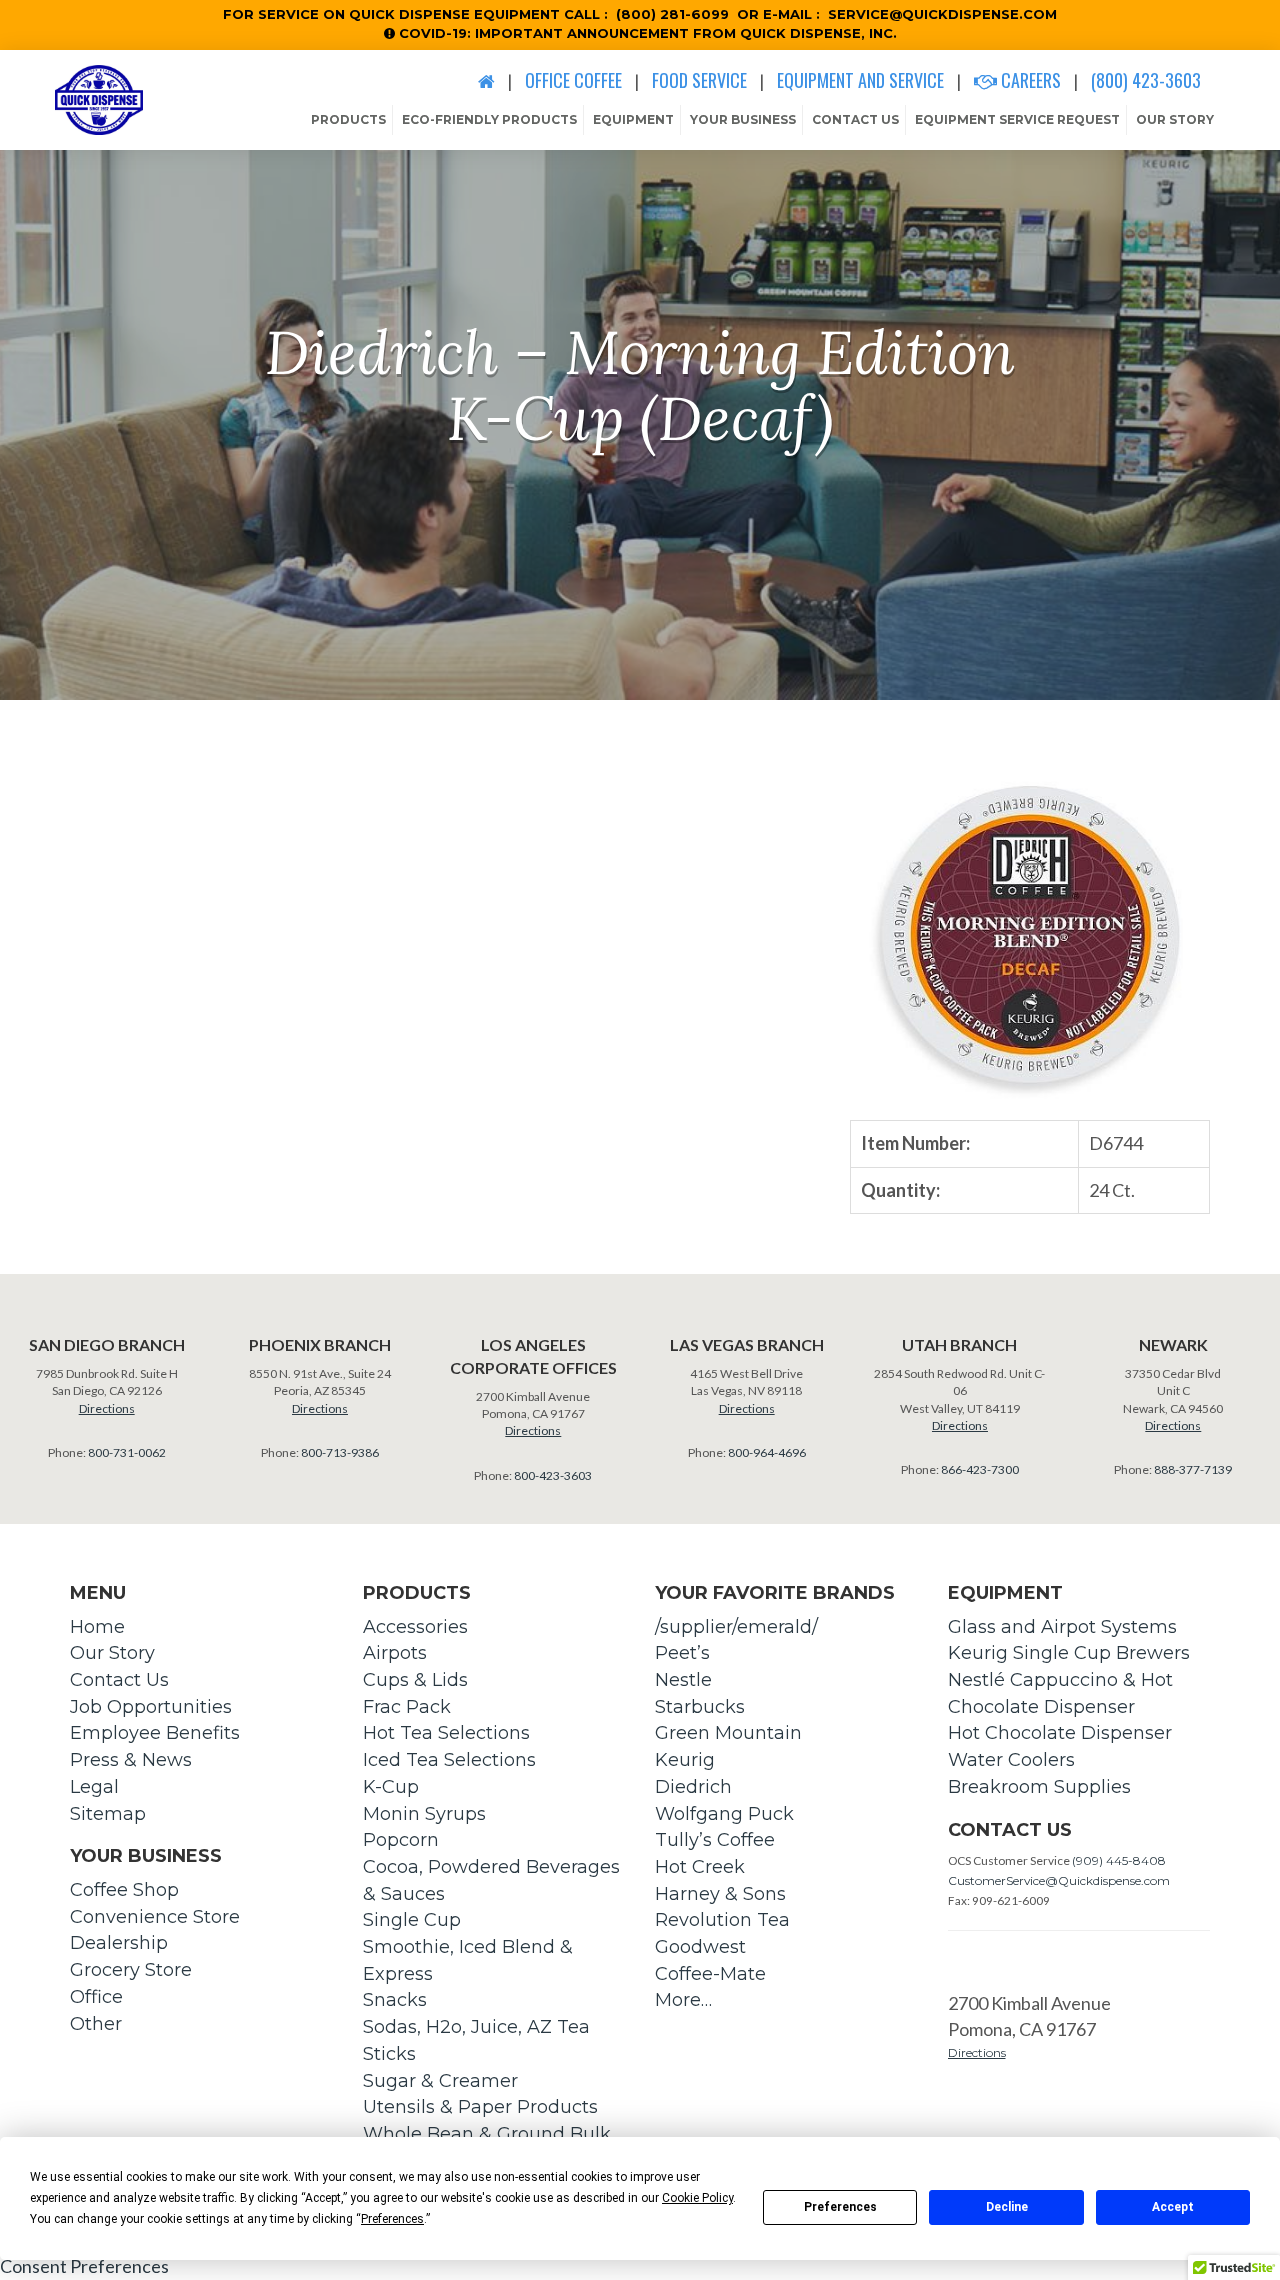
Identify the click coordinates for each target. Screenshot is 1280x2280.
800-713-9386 (340, 1452)
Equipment (633, 119)
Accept (1173, 2207)
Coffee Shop (124, 1890)
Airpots (395, 1653)
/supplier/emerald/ (736, 1627)
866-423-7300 (980, 1469)
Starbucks (700, 1707)
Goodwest (700, 1947)
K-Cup (391, 1787)
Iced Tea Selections (449, 1760)
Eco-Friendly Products (489, 119)
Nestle (683, 1680)
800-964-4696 (767, 1452)
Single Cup (412, 1920)
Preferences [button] (392, 2219)
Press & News (131, 1760)
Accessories (415, 1627)
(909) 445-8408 (1119, 1860)
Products (348, 119)
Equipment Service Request (1017, 119)
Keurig (685, 1760)
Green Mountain (728, 1733)
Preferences (840, 2207)
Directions (107, 1408)
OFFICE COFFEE (573, 80)
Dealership (119, 1943)
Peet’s (682, 1653)
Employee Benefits (155, 1733)
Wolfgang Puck (724, 1814)
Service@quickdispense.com (938, 14)
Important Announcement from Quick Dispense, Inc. (648, 33)
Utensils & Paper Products (480, 2107)
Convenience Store (155, 1917)
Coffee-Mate (710, 1974)
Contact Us (855, 119)
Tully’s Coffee (715, 1840)
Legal (94, 1787)
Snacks (395, 2000)
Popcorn (401, 1840)
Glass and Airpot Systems (1062, 1627)
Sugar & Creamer (440, 2081)
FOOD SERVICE (699, 80)
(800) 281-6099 (672, 14)
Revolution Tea (722, 1920)
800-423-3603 (553, 1475)
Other (96, 2024)
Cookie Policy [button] (697, 2198)
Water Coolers (1011, 1760)
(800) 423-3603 (1146, 80)
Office (96, 1997)
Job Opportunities (151, 1707)
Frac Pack (407, 1707)
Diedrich (693, 1787)
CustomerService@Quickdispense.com (1059, 1880)
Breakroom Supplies (1039, 1787)
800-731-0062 (127, 1452)
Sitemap (108, 1814)
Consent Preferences (84, 2266)
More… (683, 2000)
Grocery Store (131, 1970)
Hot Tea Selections (446, 1733)
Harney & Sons (720, 1894)
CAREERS (1029, 80)
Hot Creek (700, 1867)
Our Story (1175, 119)
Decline (1007, 2207)
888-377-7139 (1193, 1469)
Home (97, 1627)
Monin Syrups (424, 1814)
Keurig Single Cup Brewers (1069, 1653)
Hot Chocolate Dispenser (1060, 1733)
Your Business (743, 119)
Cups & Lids (415, 1680)
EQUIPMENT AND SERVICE (860, 80)
